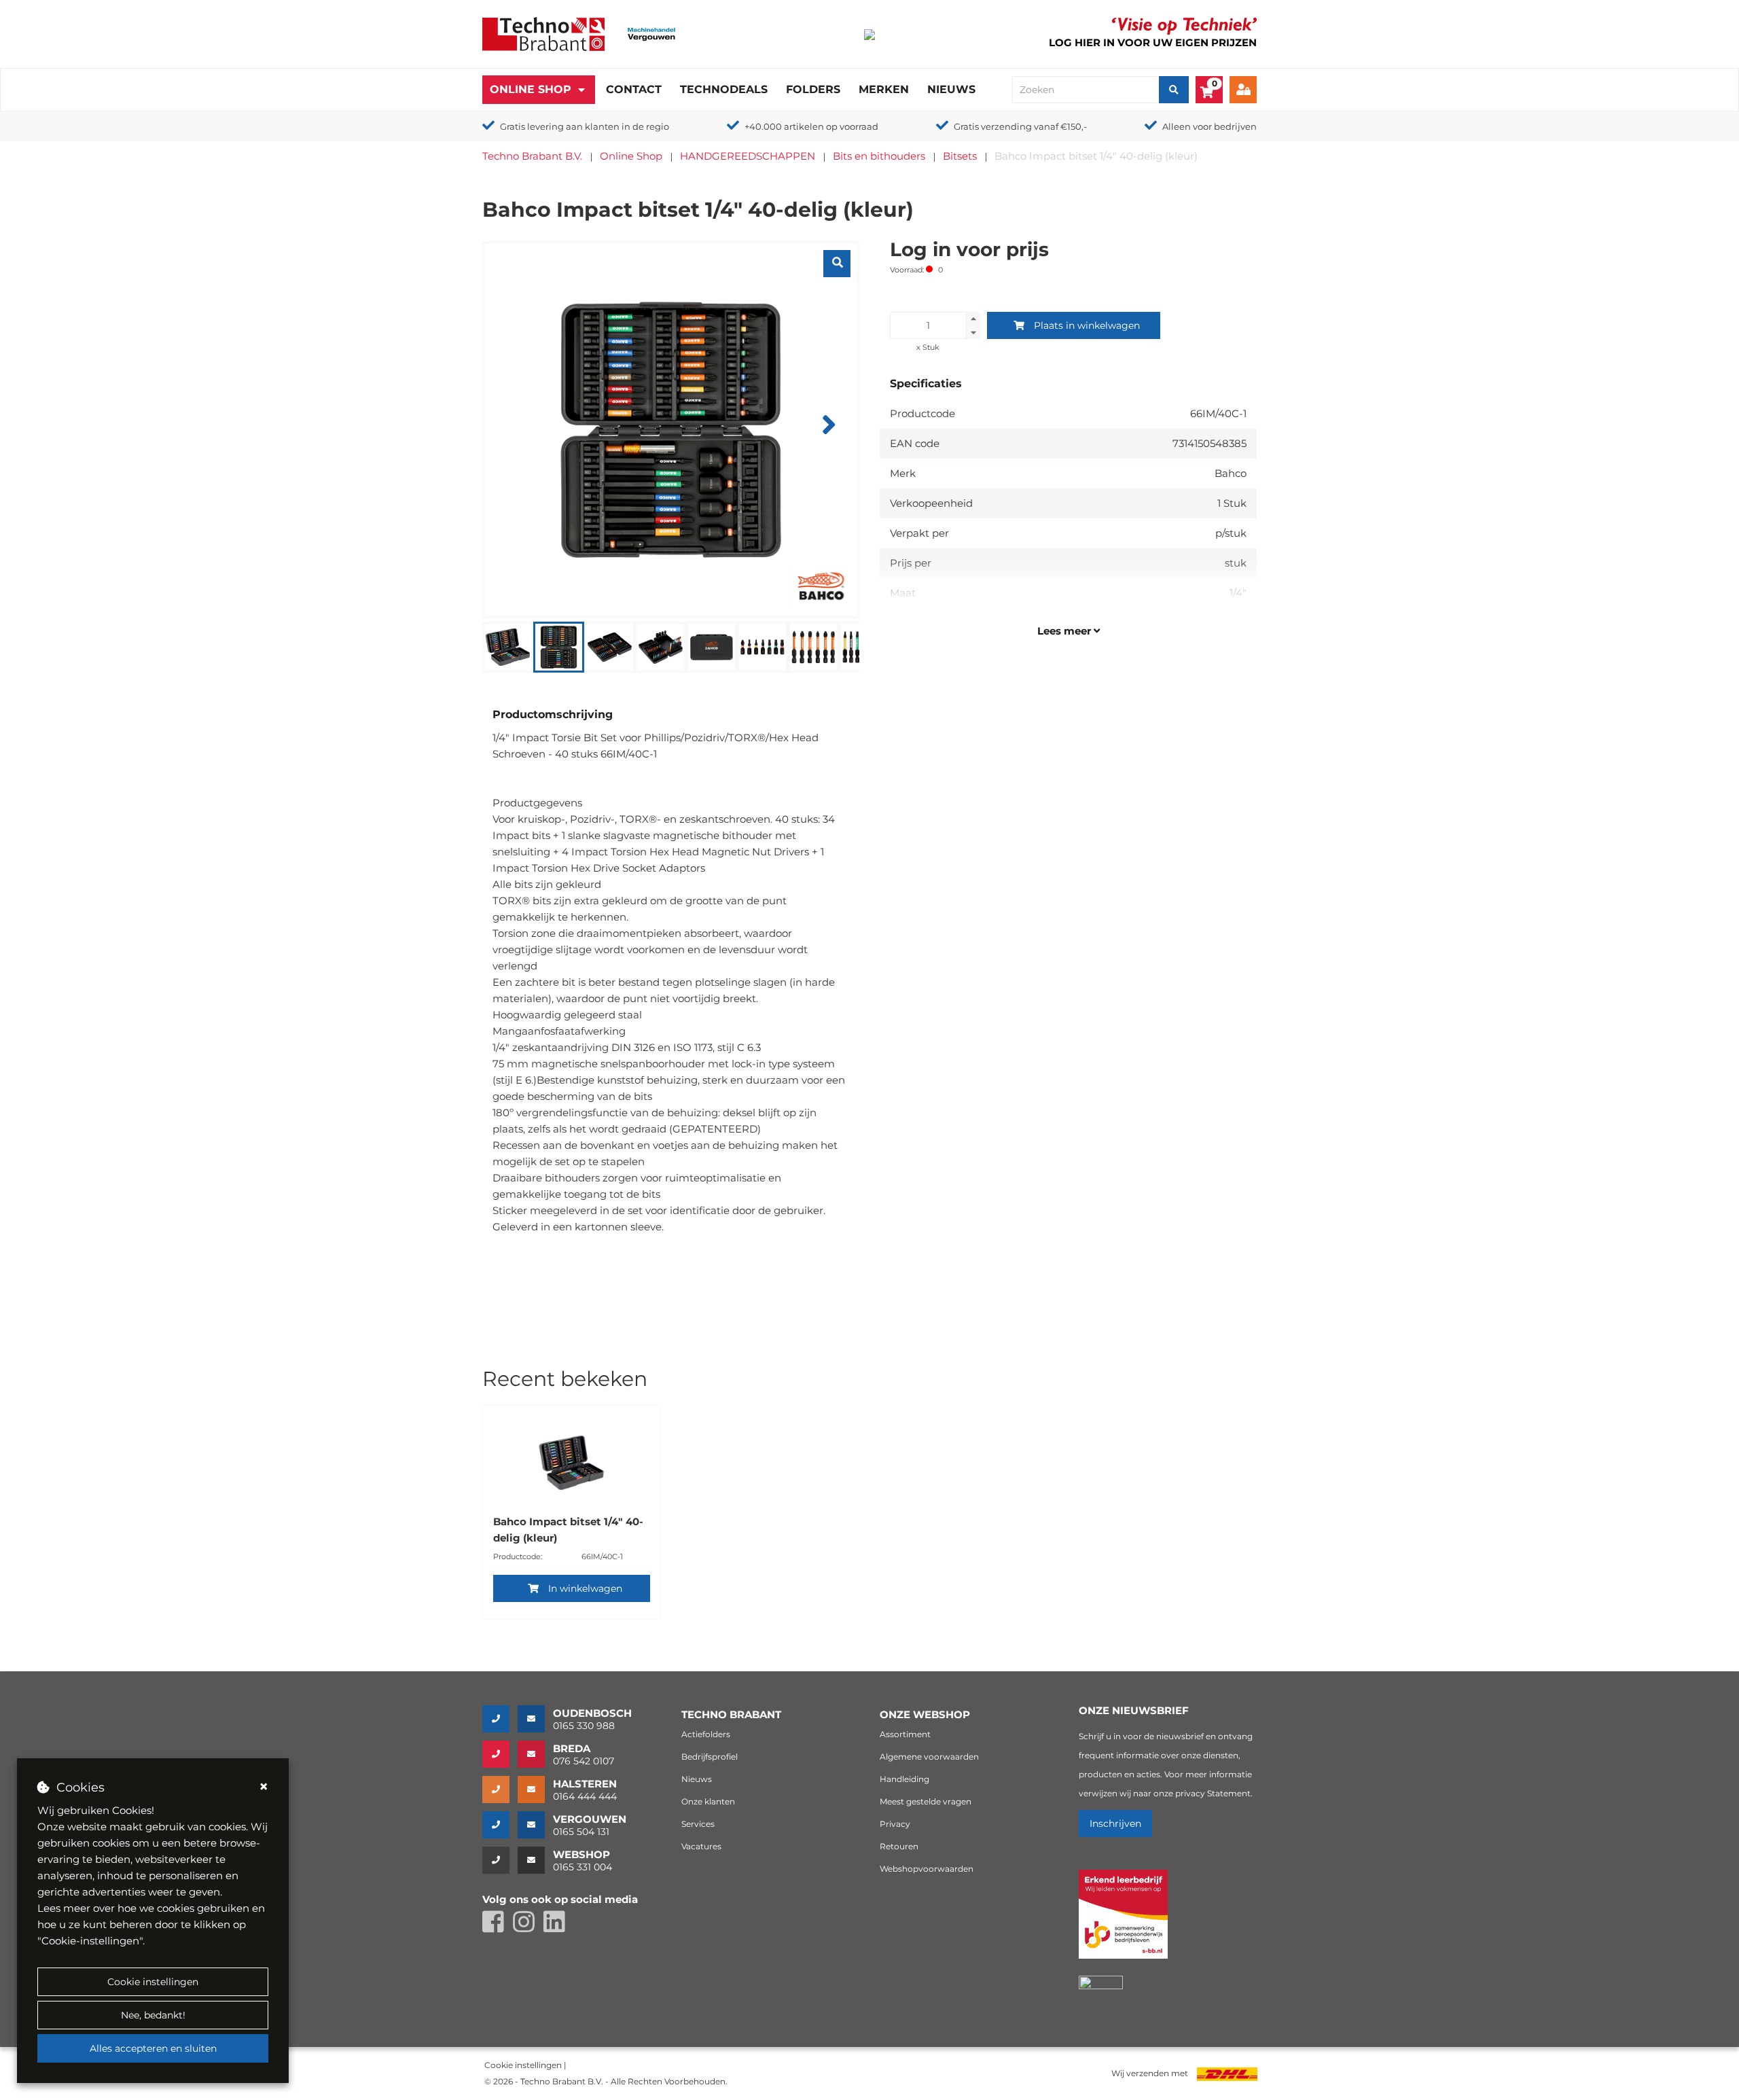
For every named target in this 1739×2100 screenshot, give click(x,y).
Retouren (899, 1846)
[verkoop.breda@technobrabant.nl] (535, 1754)
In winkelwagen (585, 1588)
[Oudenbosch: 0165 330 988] (500, 1719)
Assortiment (905, 1734)
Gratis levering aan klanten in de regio (585, 126)
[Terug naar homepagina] (543, 33)
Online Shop (531, 89)
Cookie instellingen (153, 1982)
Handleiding (904, 1779)
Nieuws (951, 89)
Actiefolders (706, 1734)
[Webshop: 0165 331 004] (500, 1860)
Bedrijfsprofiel (710, 1757)
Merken (884, 89)
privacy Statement (1213, 1793)
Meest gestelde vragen (926, 1801)
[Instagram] (528, 1928)
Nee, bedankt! (153, 2015)
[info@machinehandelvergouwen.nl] (535, 1825)
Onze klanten (708, 1801)
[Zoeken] (1174, 90)
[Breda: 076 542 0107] (500, 1754)
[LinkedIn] (558, 1928)
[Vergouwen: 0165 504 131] (500, 1825)
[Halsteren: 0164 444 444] (500, 1790)
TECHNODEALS (724, 89)
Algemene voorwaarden (929, 1757)
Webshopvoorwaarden (927, 1869)
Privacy (895, 1824)
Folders (813, 89)
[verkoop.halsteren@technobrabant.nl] (535, 1790)
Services (698, 1824)
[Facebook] (498, 1928)
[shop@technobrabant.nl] (535, 1860)
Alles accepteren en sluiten (153, 2048)
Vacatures (701, 1846)
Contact (634, 89)
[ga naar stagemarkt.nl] (1123, 1922)
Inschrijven (1115, 1823)
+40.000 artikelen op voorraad (811, 126)
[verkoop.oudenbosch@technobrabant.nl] (535, 1719)
